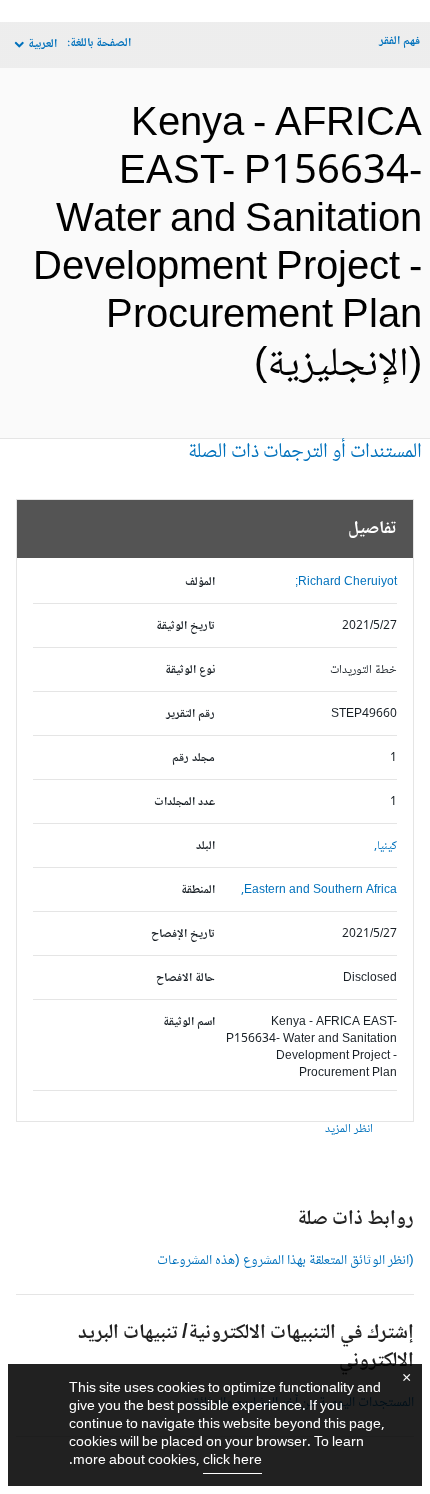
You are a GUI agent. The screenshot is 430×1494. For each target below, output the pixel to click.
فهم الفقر (399, 41)
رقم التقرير (190, 714)
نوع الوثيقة (190, 670)
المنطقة (198, 890)
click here (232, 1461)
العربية (42, 44)
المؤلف (200, 582)
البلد (205, 846)
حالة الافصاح (185, 978)
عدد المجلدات (184, 802)
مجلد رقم (193, 758)
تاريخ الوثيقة (185, 626)
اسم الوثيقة (189, 1022)
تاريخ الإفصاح (183, 934)
